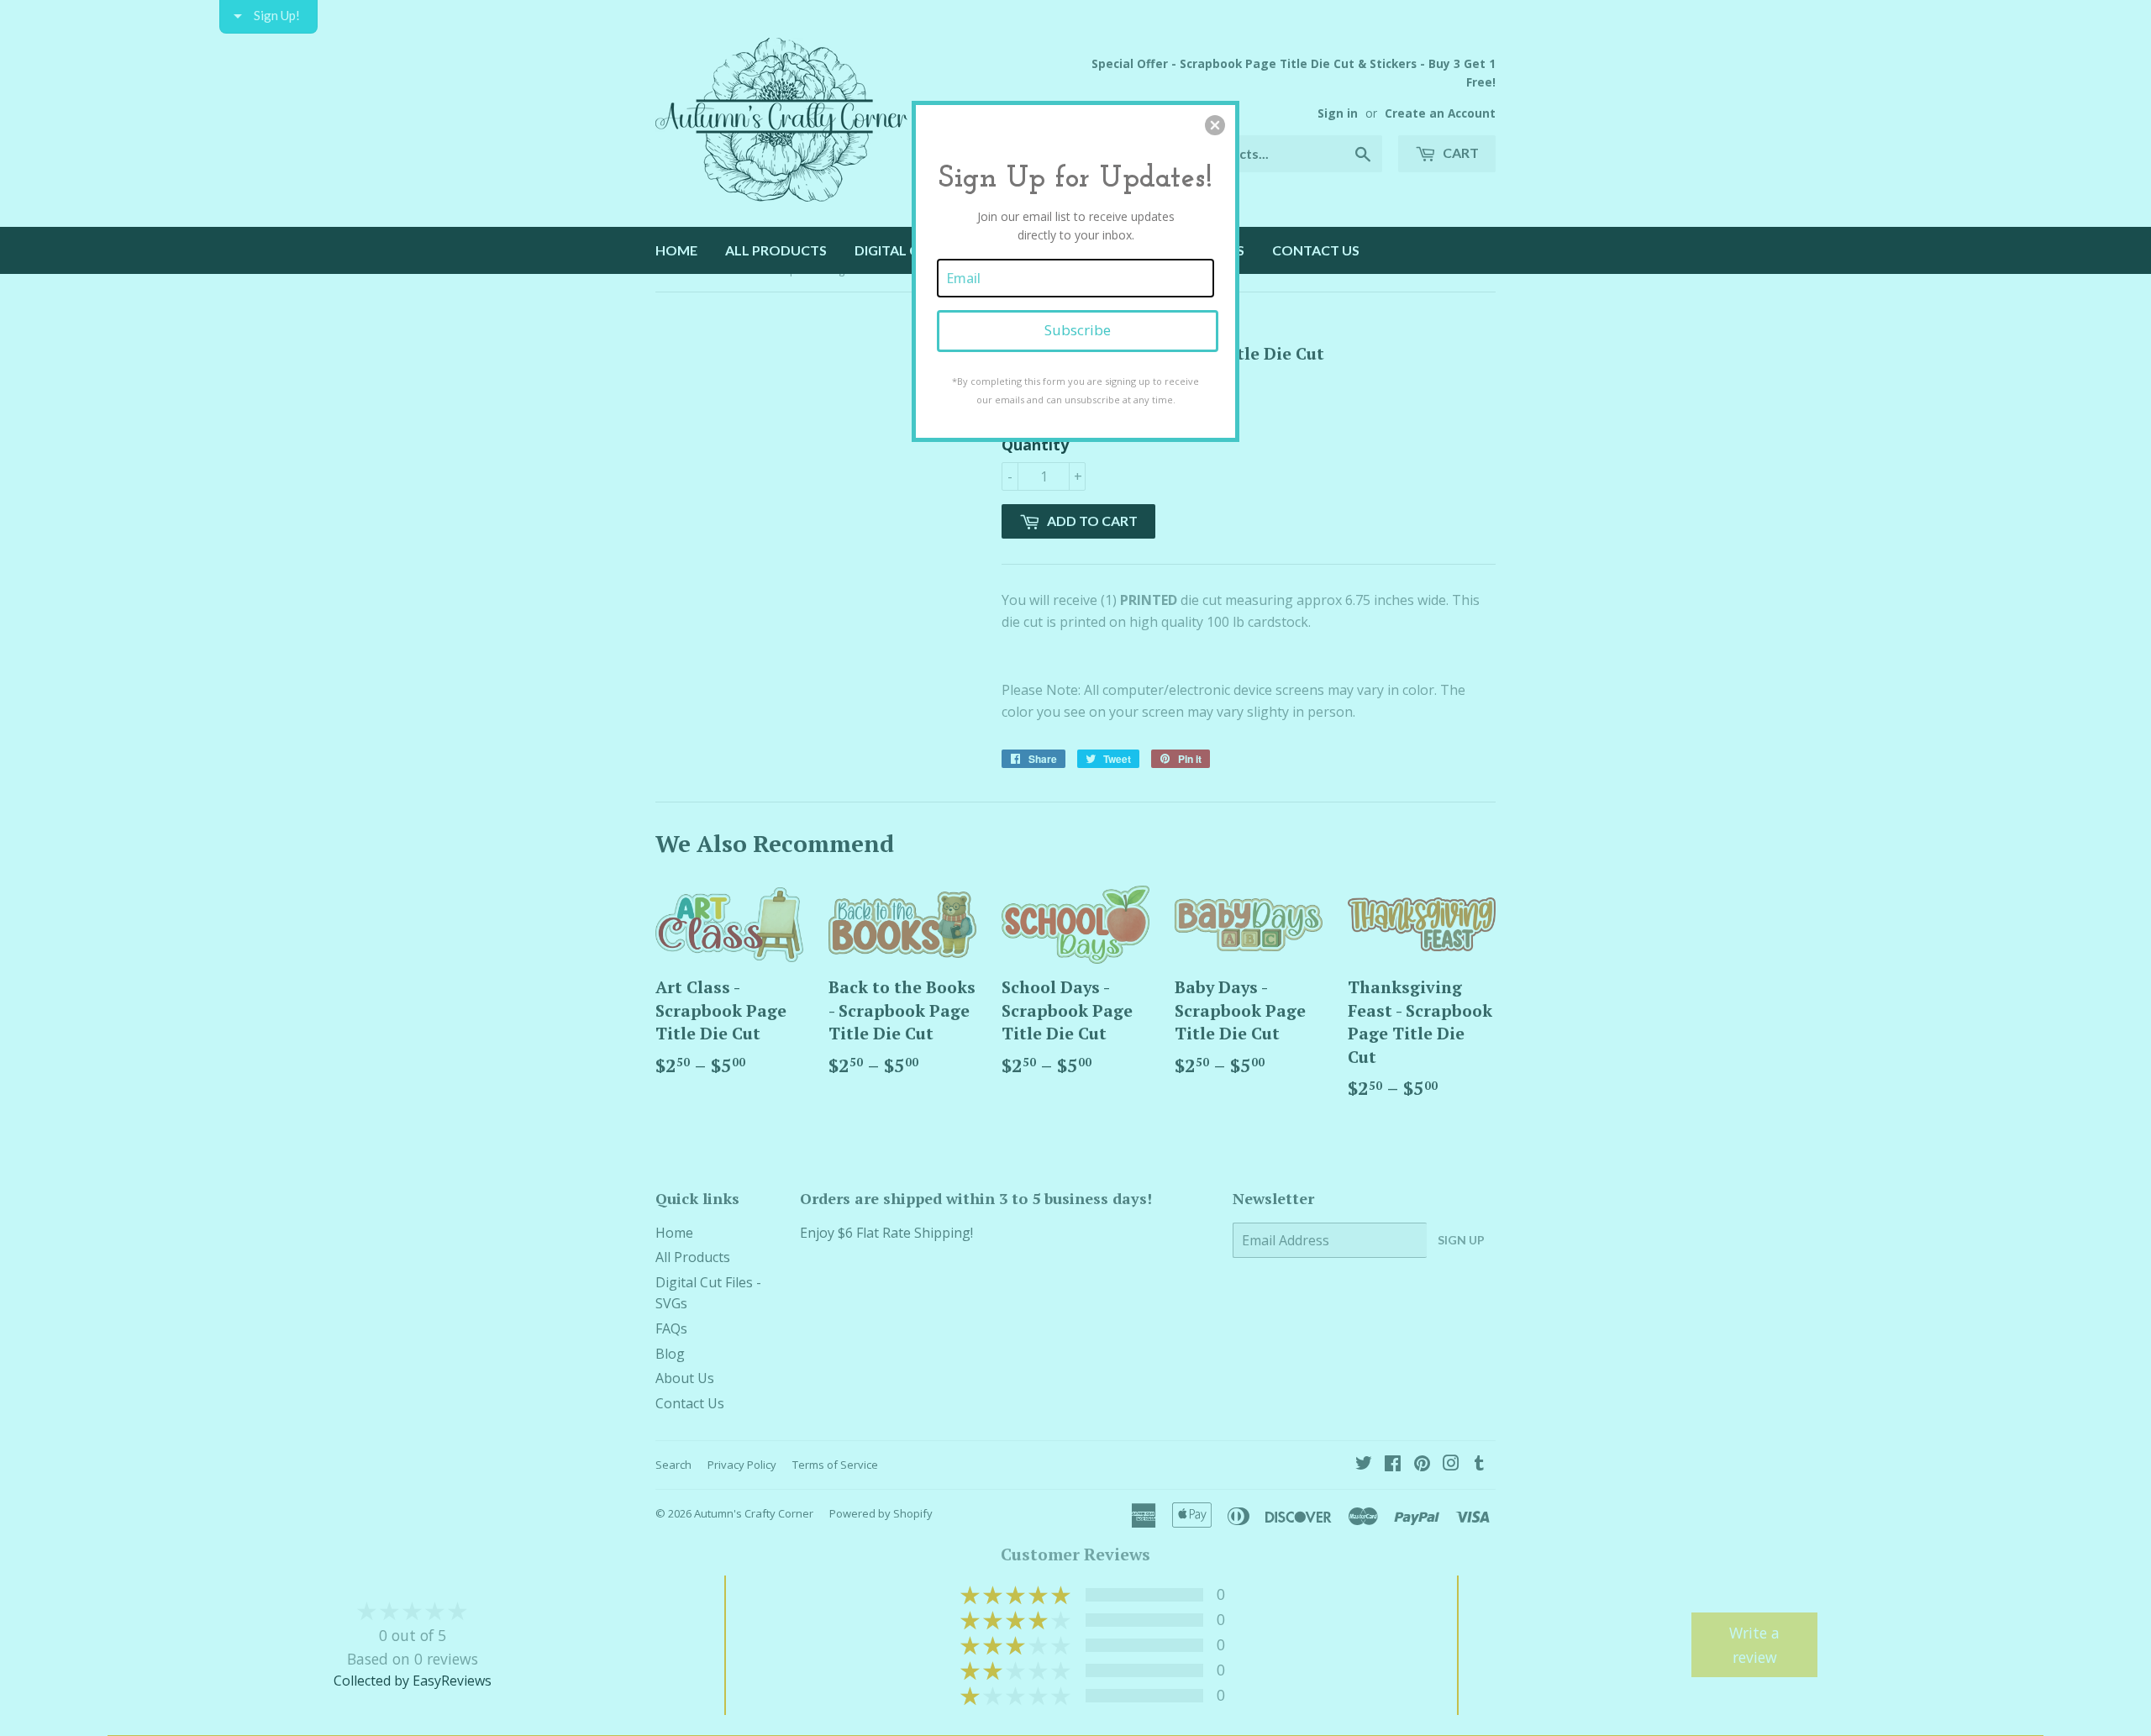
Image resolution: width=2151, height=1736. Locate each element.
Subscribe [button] (1078, 330)
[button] (1215, 125)
